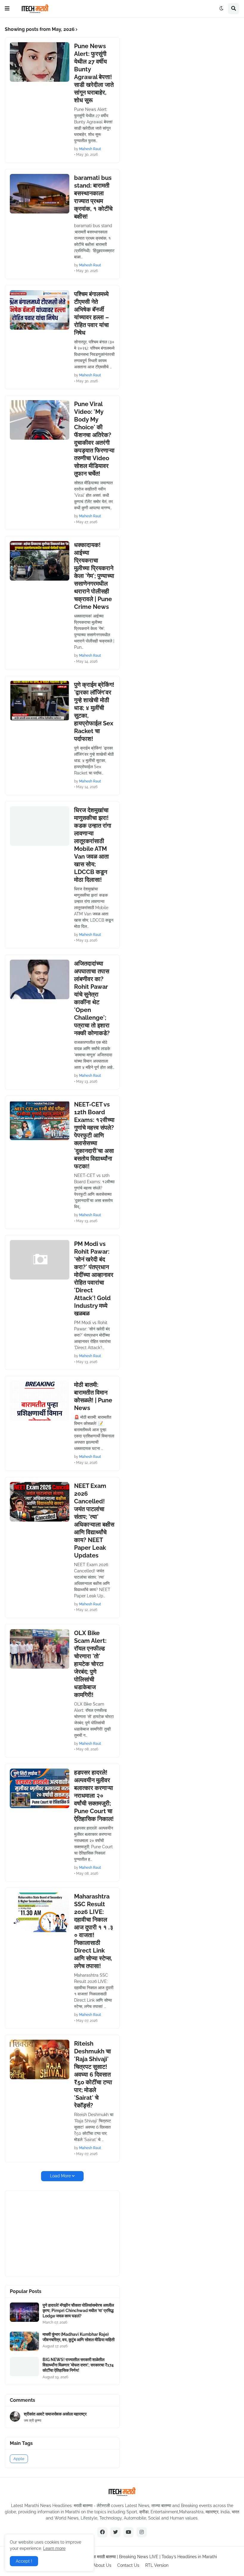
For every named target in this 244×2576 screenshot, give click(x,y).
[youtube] (129, 2532)
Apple (19, 2459)
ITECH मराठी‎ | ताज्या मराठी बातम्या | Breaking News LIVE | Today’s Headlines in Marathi (140, 2557)
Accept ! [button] (24, 2561)
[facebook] (102, 2532)
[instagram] (142, 2532)
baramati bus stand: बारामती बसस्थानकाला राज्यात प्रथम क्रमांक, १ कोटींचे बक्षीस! (93, 197)
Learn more (54, 2548)
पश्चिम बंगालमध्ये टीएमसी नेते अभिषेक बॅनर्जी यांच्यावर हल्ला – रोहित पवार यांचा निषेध (91, 313)
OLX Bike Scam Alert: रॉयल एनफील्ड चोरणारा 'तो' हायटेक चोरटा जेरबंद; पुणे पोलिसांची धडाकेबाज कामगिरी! (90, 1664)
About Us (102, 2565)
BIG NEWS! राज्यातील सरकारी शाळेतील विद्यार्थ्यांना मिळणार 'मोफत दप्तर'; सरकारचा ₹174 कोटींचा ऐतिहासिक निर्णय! (78, 2365)
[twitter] (115, 2532)
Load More (60, 2176)
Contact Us (128, 2565)
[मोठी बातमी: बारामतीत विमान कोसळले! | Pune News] (40, 1401)
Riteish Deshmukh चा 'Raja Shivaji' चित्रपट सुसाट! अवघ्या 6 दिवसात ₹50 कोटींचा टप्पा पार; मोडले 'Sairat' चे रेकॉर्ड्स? (93, 2074)
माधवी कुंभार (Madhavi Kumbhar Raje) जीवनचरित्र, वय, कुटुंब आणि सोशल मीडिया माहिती (79, 2337)
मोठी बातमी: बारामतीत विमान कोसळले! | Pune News (93, 1396)
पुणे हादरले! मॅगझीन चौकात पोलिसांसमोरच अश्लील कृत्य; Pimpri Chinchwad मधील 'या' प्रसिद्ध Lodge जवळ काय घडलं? (78, 2311)
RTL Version (157, 2565)
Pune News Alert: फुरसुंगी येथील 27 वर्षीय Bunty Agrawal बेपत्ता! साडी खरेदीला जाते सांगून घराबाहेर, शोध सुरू (94, 73)
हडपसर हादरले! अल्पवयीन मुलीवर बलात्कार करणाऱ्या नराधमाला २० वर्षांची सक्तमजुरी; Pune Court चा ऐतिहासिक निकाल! (94, 1796)
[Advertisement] (54, 2233)
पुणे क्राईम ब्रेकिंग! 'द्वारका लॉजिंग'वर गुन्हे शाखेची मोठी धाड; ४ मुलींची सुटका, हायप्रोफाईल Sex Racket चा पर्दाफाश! (94, 712)
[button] (7, 9)
